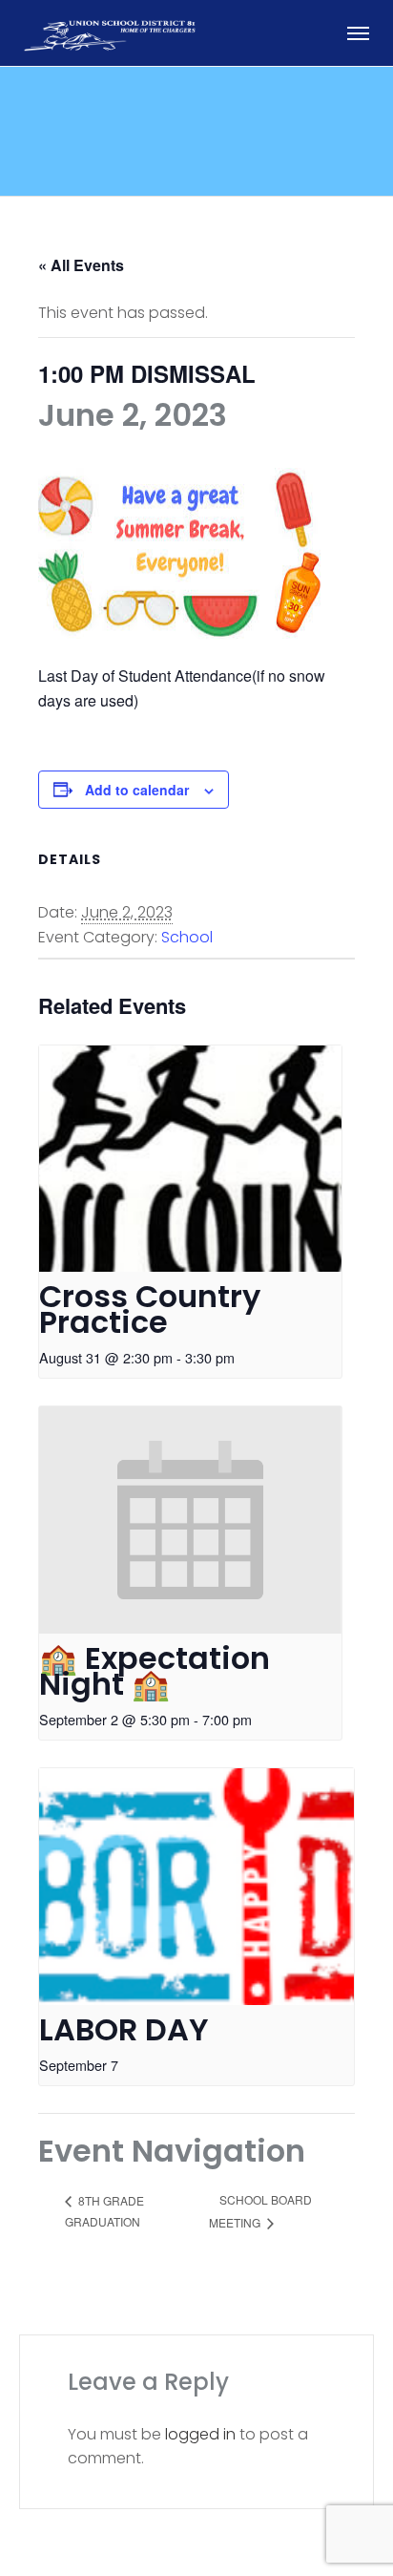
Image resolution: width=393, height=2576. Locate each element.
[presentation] (190, 1159)
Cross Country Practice (150, 1309)
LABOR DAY (124, 2029)
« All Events (81, 265)
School (187, 937)
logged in (200, 2434)
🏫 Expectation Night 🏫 (155, 1671)
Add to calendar (137, 790)
